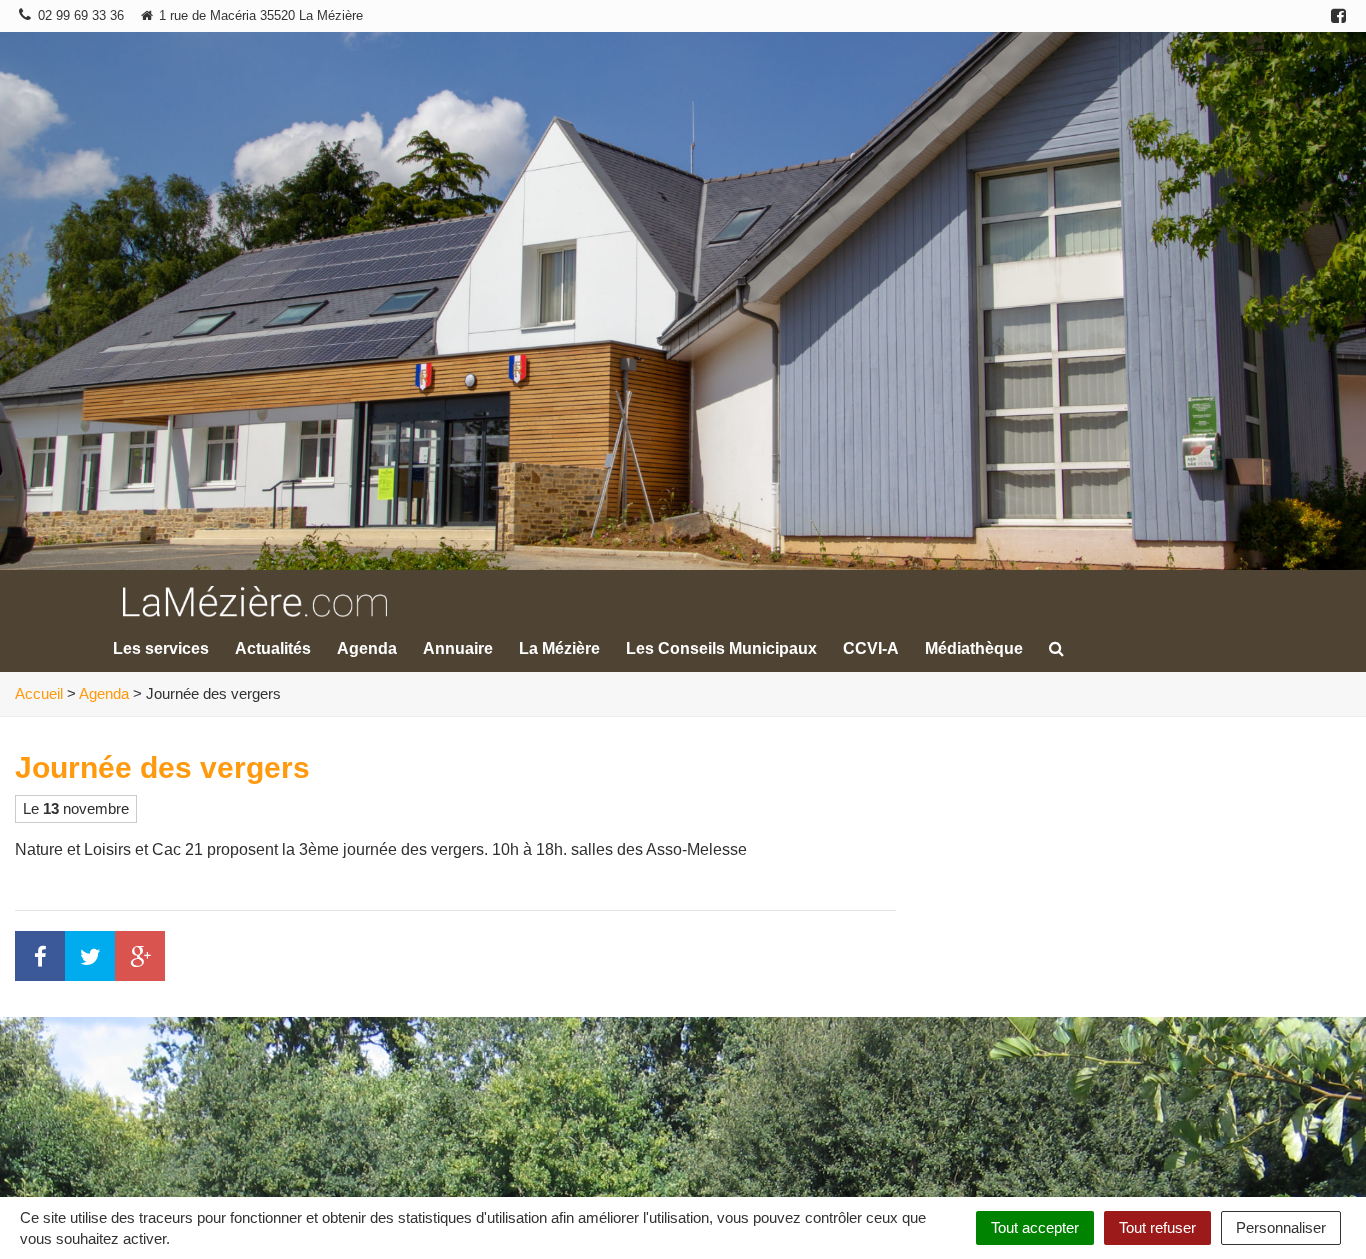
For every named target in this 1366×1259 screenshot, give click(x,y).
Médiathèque (974, 648)
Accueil (39, 693)
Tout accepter (1035, 1227)
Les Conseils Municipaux (721, 648)
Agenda (367, 648)
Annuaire (458, 648)
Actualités (273, 648)
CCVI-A (871, 648)
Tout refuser (1157, 1227)
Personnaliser (1281, 1227)
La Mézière (559, 648)
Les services (161, 648)
